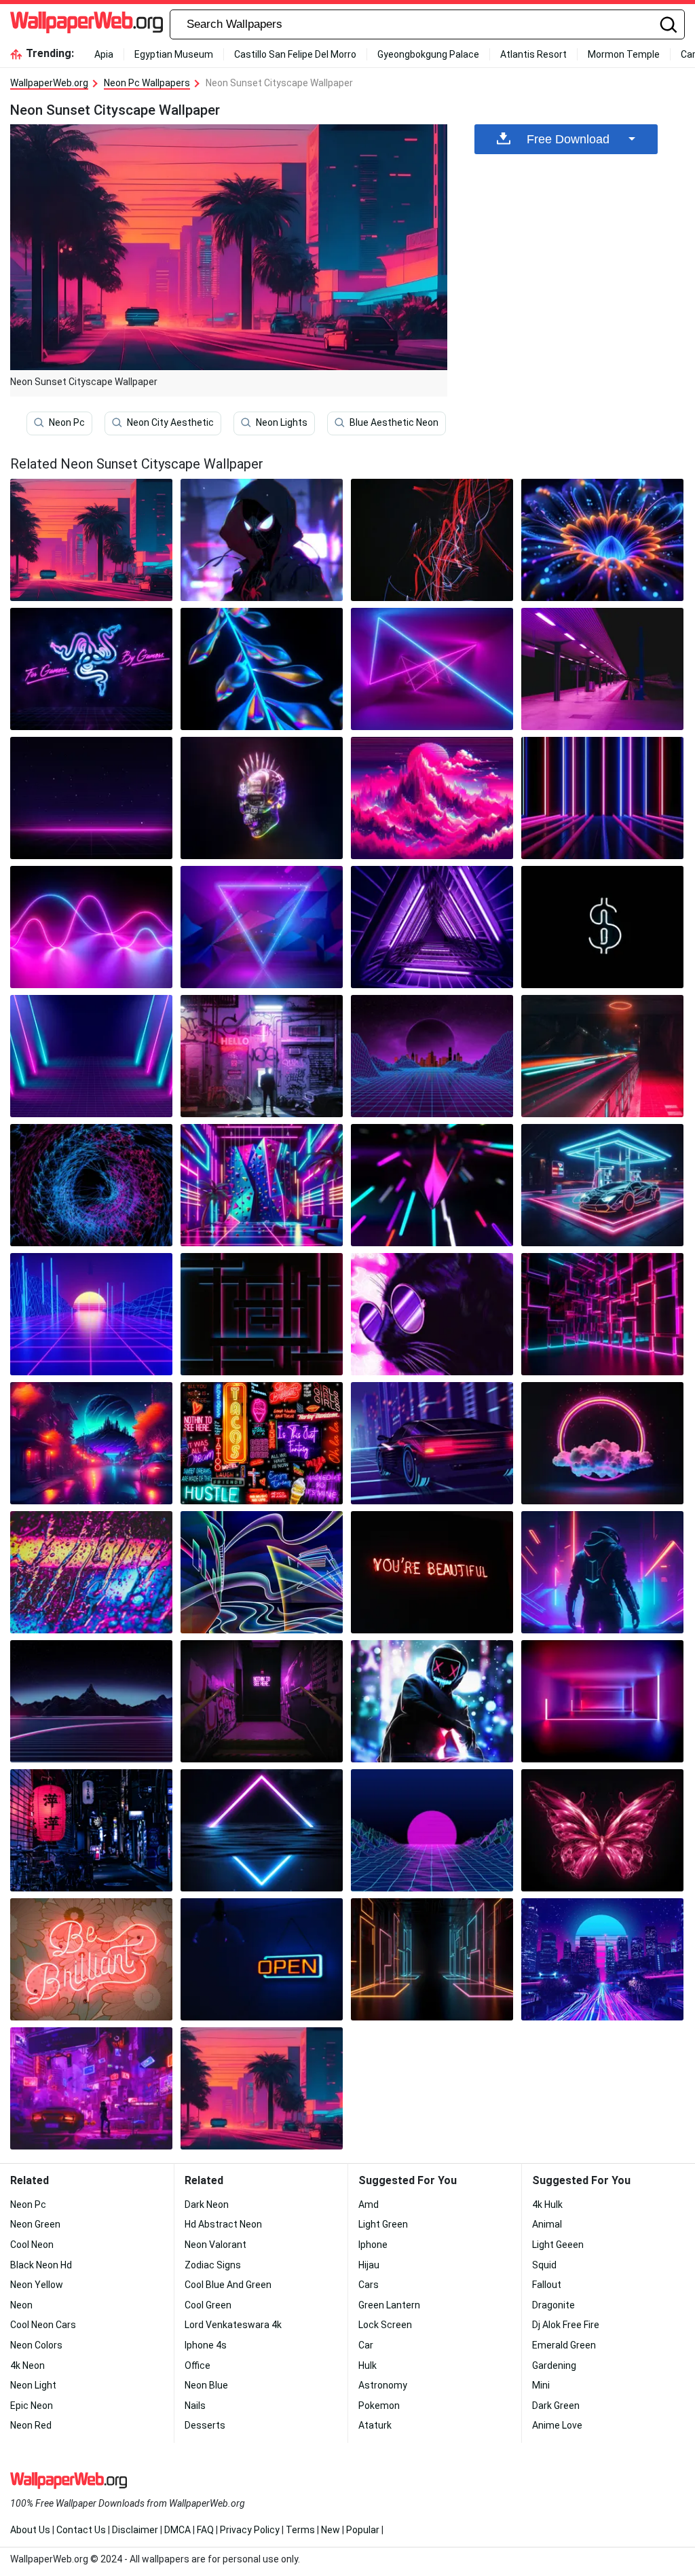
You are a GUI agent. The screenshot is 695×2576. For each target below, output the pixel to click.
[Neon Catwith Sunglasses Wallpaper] (432, 1314)
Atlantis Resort (533, 54)
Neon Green (35, 2224)
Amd (369, 2205)
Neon (21, 2305)
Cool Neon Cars (43, 2325)
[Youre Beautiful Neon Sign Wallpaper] (432, 1572)
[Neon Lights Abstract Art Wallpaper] (432, 1185)
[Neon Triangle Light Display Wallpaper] (432, 669)
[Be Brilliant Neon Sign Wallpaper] (91, 1959)
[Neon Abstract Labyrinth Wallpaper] (262, 1314)
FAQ (205, 2530)
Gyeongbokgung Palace (428, 54)
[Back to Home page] (87, 24)
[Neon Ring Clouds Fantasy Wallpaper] (602, 1443)
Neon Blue (206, 2385)
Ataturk (375, 2425)
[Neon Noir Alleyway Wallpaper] (262, 1056)
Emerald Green (564, 2345)
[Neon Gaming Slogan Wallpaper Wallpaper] (91, 669)
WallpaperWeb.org (49, 83)
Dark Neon (207, 2205)
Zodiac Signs (213, 2265)
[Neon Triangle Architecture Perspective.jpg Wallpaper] (432, 927)
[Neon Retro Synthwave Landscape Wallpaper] (432, 798)
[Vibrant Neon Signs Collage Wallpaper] (262, 1443)
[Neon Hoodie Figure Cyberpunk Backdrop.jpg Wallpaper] (432, 1701)
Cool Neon (32, 2245)
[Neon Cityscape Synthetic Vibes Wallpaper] (602, 1959)
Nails (195, 2406)
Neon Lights (282, 422)
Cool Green (208, 2305)
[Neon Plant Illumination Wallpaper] (262, 669)
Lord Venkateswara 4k (233, 2325)
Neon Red (31, 2425)
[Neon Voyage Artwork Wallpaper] (262, 1572)
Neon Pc (67, 422)
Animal (547, 2224)
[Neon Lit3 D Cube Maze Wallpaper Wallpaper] (602, 1314)
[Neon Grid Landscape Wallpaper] (91, 798)
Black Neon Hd (41, 2265)
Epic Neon (32, 2406)
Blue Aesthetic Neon (394, 422)
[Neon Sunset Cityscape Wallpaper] (262, 2088)
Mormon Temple (624, 54)
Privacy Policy (250, 2530)
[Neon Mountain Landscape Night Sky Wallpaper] (91, 1701)
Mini (541, 2385)
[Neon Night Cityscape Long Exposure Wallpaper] (602, 1056)
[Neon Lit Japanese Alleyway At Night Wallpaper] (91, 1830)
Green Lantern (389, 2305)
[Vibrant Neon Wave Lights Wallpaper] (91, 927)
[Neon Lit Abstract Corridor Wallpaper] (602, 1701)
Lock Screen (385, 2325)
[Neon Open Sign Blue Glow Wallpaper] (262, 1959)
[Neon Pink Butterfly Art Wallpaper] (602, 1830)
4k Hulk (547, 2205)
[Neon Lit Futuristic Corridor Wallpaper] (432, 1959)
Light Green (383, 2224)
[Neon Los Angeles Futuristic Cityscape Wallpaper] (91, 2088)
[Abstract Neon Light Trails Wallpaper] (432, 540)
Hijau (369, 2265)
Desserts (205, 2425)
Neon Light (33, 2385)
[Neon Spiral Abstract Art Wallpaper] (91, 1185)
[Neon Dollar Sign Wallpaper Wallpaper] (602, 927)
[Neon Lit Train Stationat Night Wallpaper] (602, 669)
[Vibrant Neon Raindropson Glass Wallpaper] (91, 1572)
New (331, 2530)
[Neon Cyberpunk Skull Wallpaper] (262, 798)
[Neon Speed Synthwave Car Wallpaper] (432, 1443)
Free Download (568, 139)
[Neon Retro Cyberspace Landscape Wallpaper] (432, 1056)
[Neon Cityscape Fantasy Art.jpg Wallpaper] (91, 1443)
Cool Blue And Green (228, 2285)
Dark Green (556, 2406)
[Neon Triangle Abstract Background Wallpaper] (262, 927)
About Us (30, 2530)
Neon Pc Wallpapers (147, 83)
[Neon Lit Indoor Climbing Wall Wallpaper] (262, 1185)
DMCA (177, 2530)
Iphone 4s (206, 2345)
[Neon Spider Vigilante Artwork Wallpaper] (262, 540)
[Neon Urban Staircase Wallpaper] (262, 1701)
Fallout (547, 2285)
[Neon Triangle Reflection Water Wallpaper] (262, 1830)
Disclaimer (135, 2530)
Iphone (373, 2245)
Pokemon (379, 2406)
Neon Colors (36, 2345)
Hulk (368, 2365)
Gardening (554, 2365)
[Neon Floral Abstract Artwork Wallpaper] (602, 540)
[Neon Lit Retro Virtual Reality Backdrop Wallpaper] (91, 1056)
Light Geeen (558, 2245)
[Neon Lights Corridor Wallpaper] (602, 798)
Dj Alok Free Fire (566, 2325)
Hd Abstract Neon (223, 2224)
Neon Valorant (215, 2245)
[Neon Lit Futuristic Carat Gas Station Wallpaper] (602, 1185)
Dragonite (553, 2305)
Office (198, 2365)
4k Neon (27, 2365)
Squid (544, 2265)
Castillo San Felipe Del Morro (295, 54)
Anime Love (557, 2425)
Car (366, 2345)
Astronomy (383, 2385)
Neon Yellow (37, 2285)
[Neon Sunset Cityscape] (91, 540)
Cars (369, 2285)
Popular (363, 2530)
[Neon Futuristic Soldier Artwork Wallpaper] (602, 1572)
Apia (104, 54)
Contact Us (81, 2530)
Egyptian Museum (174, 54)
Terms (300, 2530)
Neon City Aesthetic (170, 422)
